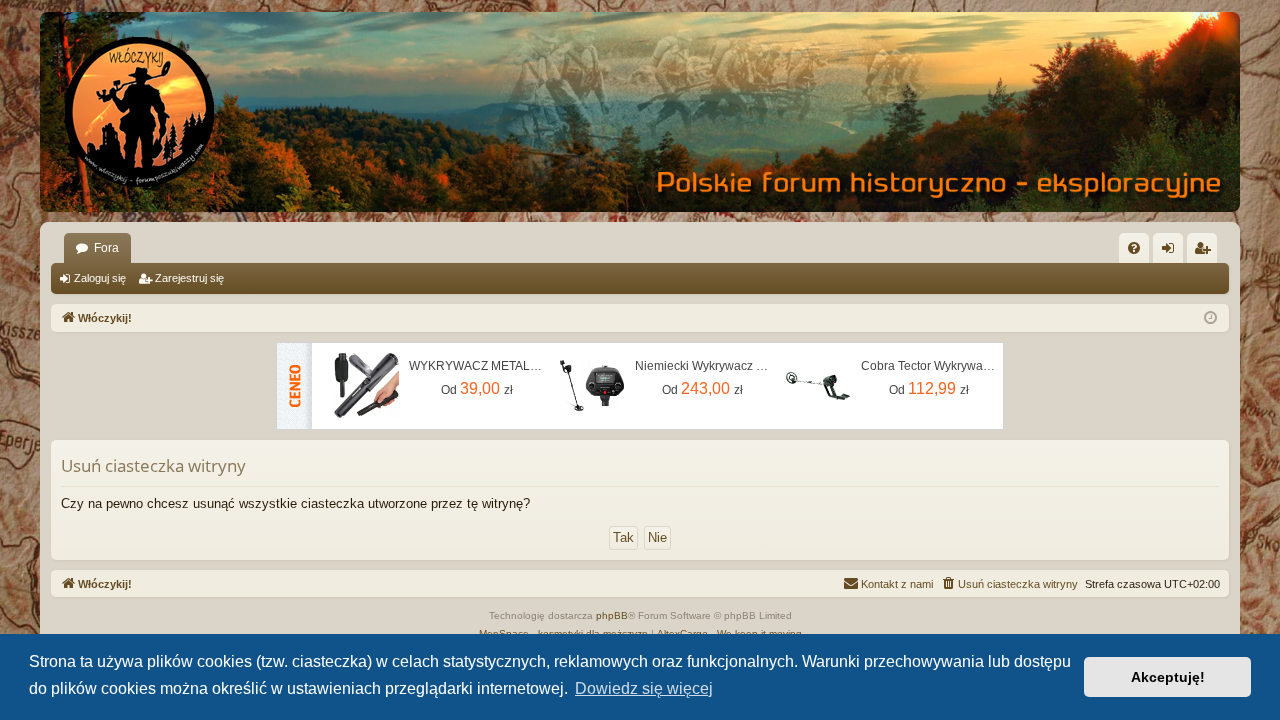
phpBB (612, 615)
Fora (106, 248)
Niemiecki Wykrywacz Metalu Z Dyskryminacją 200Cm (703, 366)
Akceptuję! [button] (1168, 677)
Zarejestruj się (189, 278)
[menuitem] (1134, 248)
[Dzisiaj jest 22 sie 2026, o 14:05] (1210, 318)
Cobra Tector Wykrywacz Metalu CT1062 (929, 366)
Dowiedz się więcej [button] (644, 688)
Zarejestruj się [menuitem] (1206, 252)
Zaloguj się (100, 278)
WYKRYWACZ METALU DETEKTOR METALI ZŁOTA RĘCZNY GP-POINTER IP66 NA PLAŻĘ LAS (477, 366)
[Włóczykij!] (140, 112)
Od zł (477, 388)
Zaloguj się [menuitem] (1172, 252)
